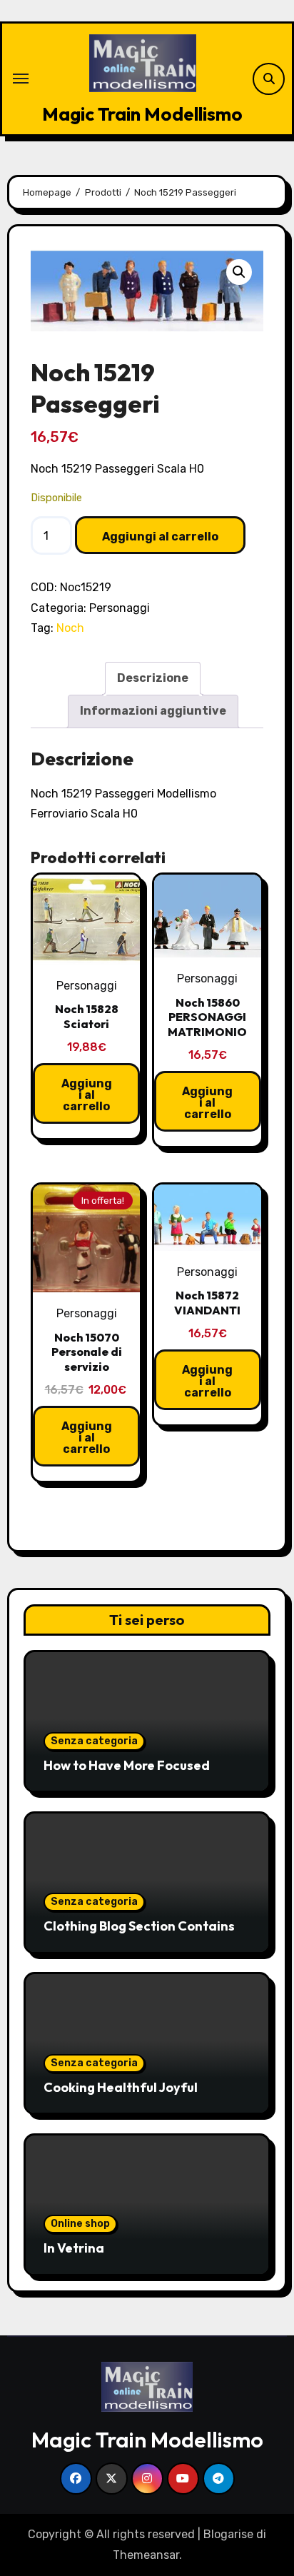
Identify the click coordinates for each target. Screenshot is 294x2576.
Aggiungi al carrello (160, 537)
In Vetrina (74, 2248)
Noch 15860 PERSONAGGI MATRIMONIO (207, 1017)
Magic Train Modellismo (142, 114)
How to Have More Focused (127, 1765)
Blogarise (228, 2534)
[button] (239, 272)
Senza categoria (94, 1741)
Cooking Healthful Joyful (121, 2087)
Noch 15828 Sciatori (87, 1016)
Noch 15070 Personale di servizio (87, 1352)
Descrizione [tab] (153, 678)
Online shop (80, 2224)
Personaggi (120, 608)
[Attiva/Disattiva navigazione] (21, 79)
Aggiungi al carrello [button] (87, 1095)
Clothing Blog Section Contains (139, 1926)
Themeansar (146, 2555)
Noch (70, 628)
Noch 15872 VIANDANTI (207, 1303)
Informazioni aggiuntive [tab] (153, 711)
